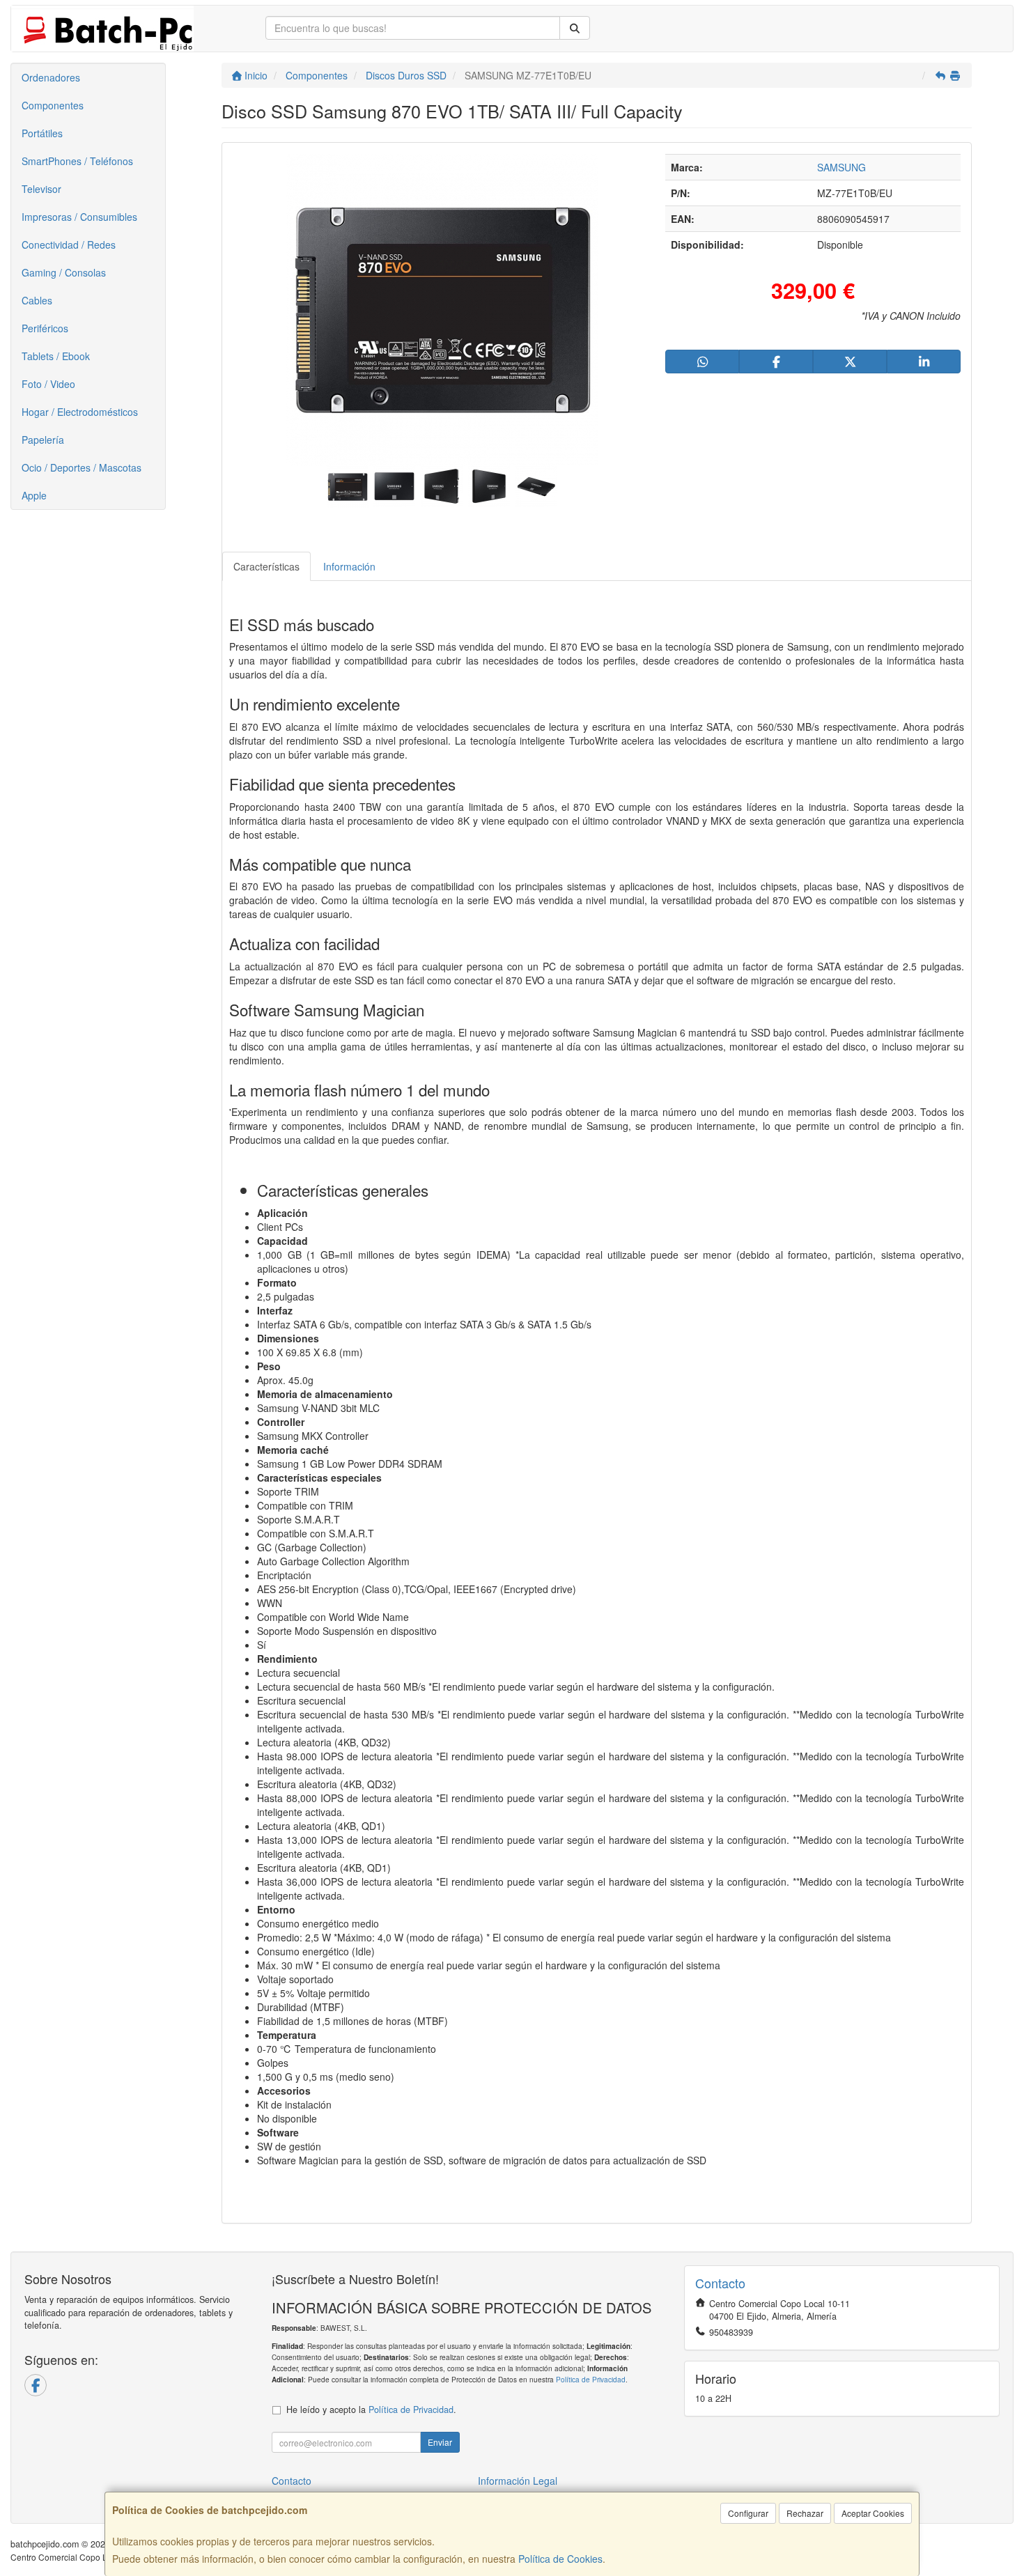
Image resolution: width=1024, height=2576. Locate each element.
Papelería (43, 440)
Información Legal (518, 2481)
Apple (34, 495)
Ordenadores (51, 77)
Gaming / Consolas (64, 272)
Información (349, 566)
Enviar (440, 2442)
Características (266, 566)
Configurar (748, 2513)
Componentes (53, 105)
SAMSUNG (841, 167)
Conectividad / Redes (69, 245)
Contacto (292, 2481)
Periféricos (45, 328)
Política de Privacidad (591, 2379)
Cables (37, 300)
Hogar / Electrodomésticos (80, 412)
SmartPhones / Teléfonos (77, 161)
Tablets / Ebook (56, 356)
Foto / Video (48, 384)
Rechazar (805, 2513)
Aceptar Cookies (873, 2513)
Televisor (41, 189)
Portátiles (42, 133)
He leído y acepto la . (371, 2410)
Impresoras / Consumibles (79, 217)
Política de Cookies (560, 2559)
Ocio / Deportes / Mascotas (82, 467)
